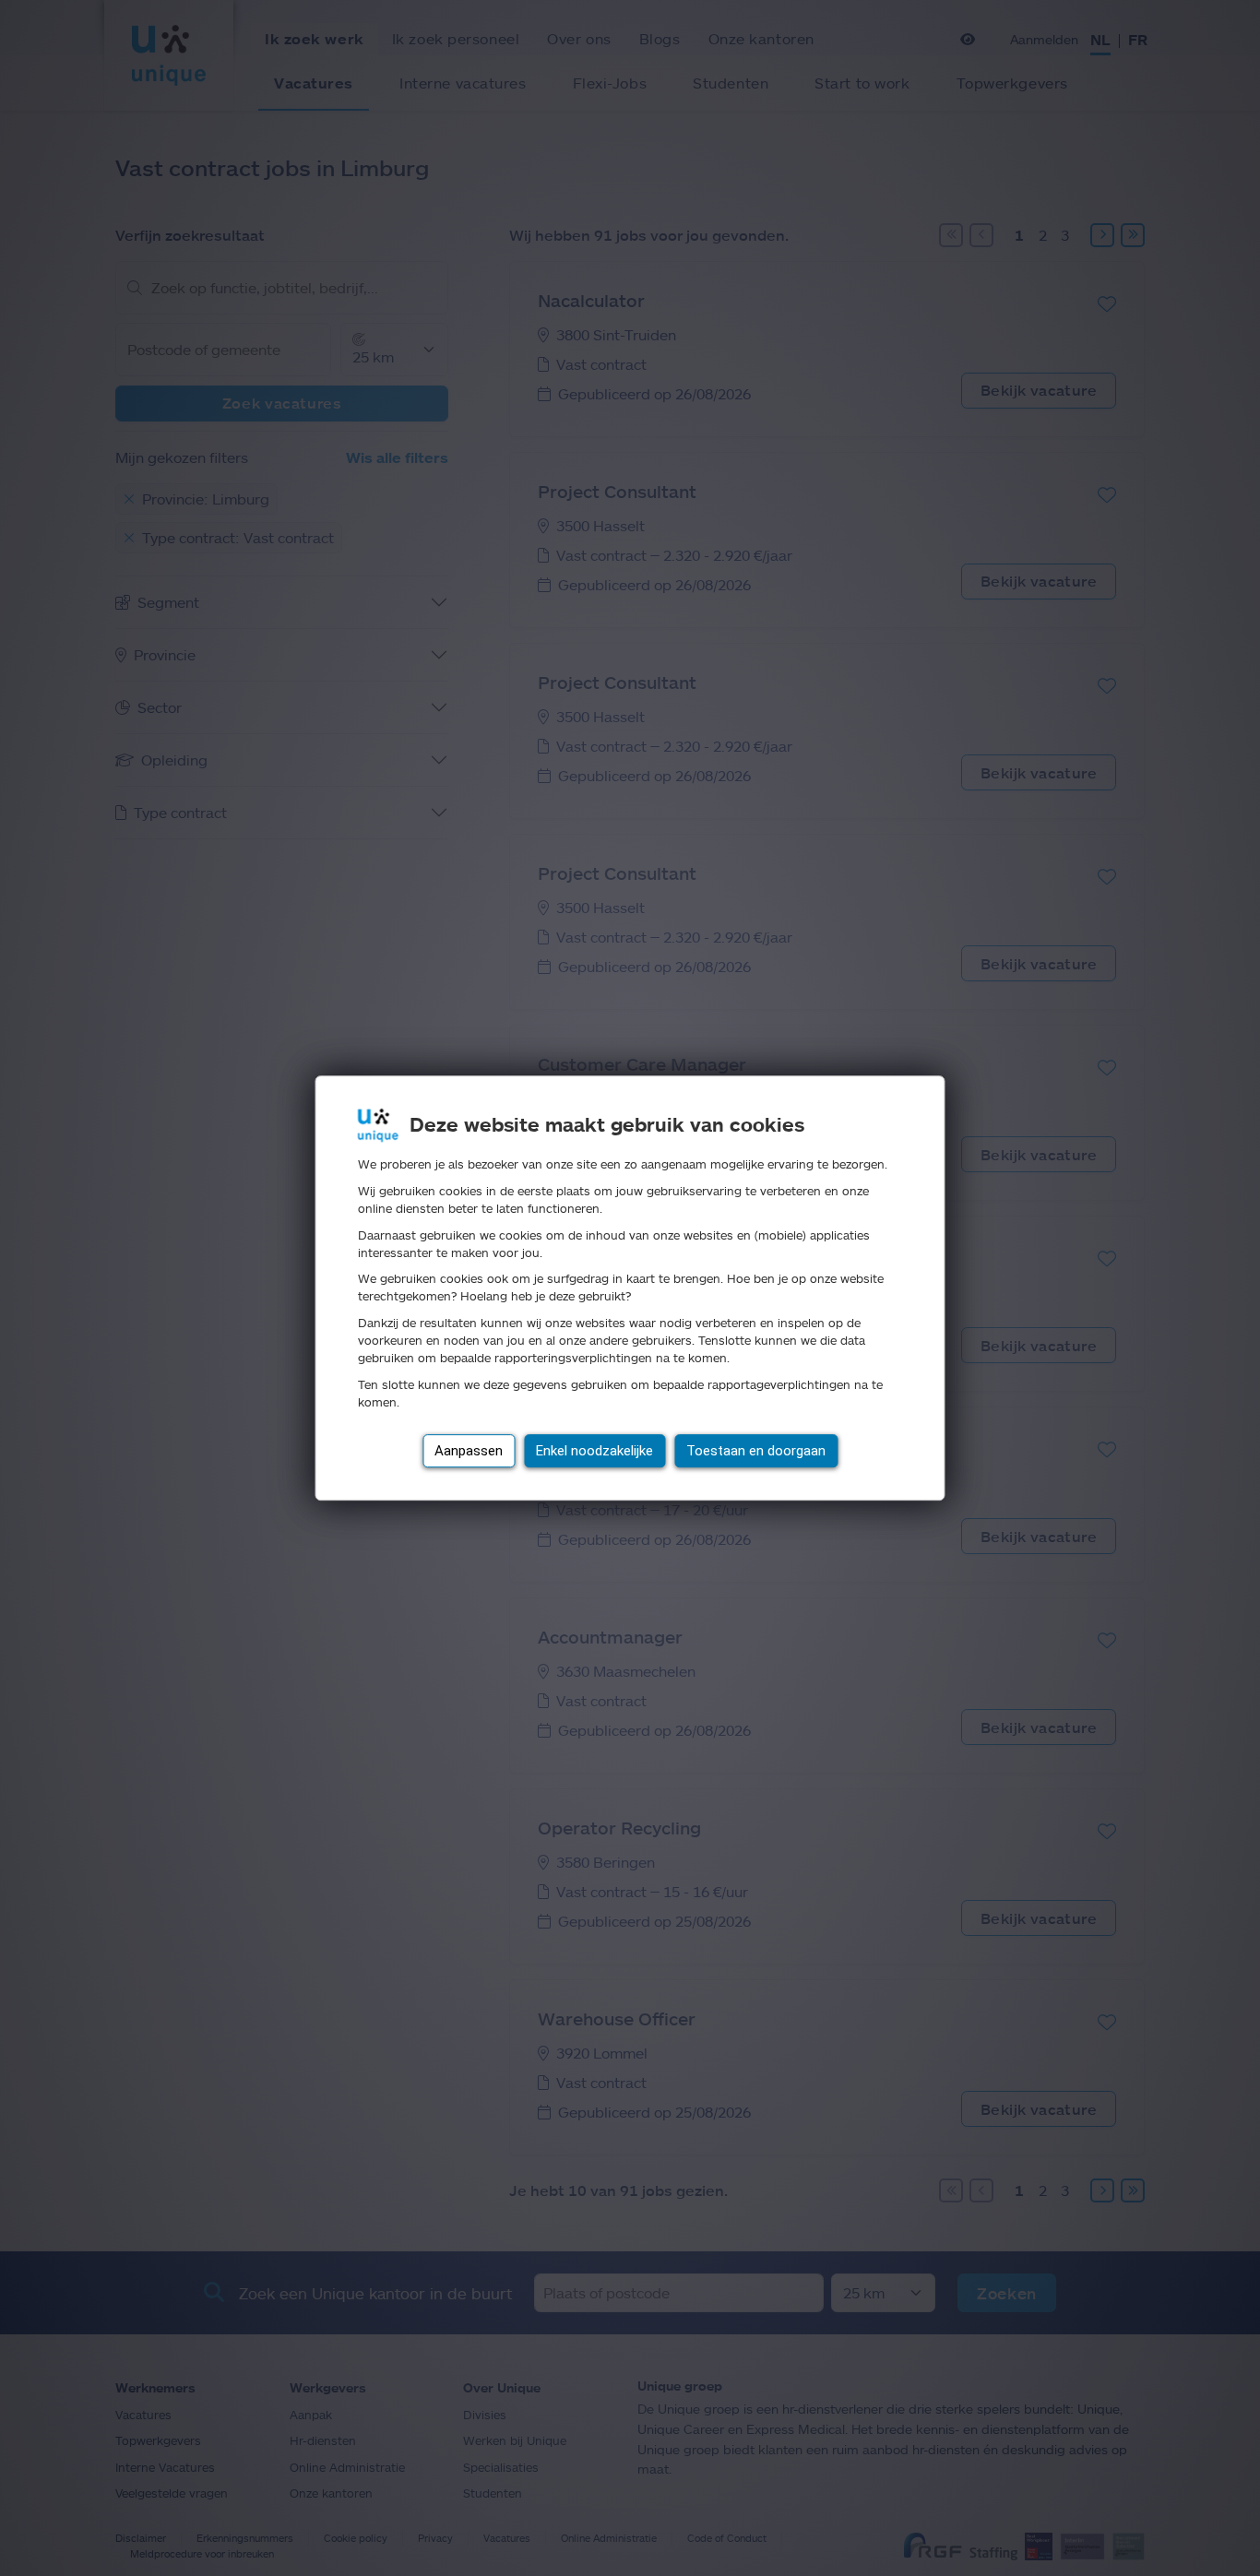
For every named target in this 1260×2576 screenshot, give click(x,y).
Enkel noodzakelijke (594, 1451)
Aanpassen (469, 1451)
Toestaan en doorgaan (756, 1451)
